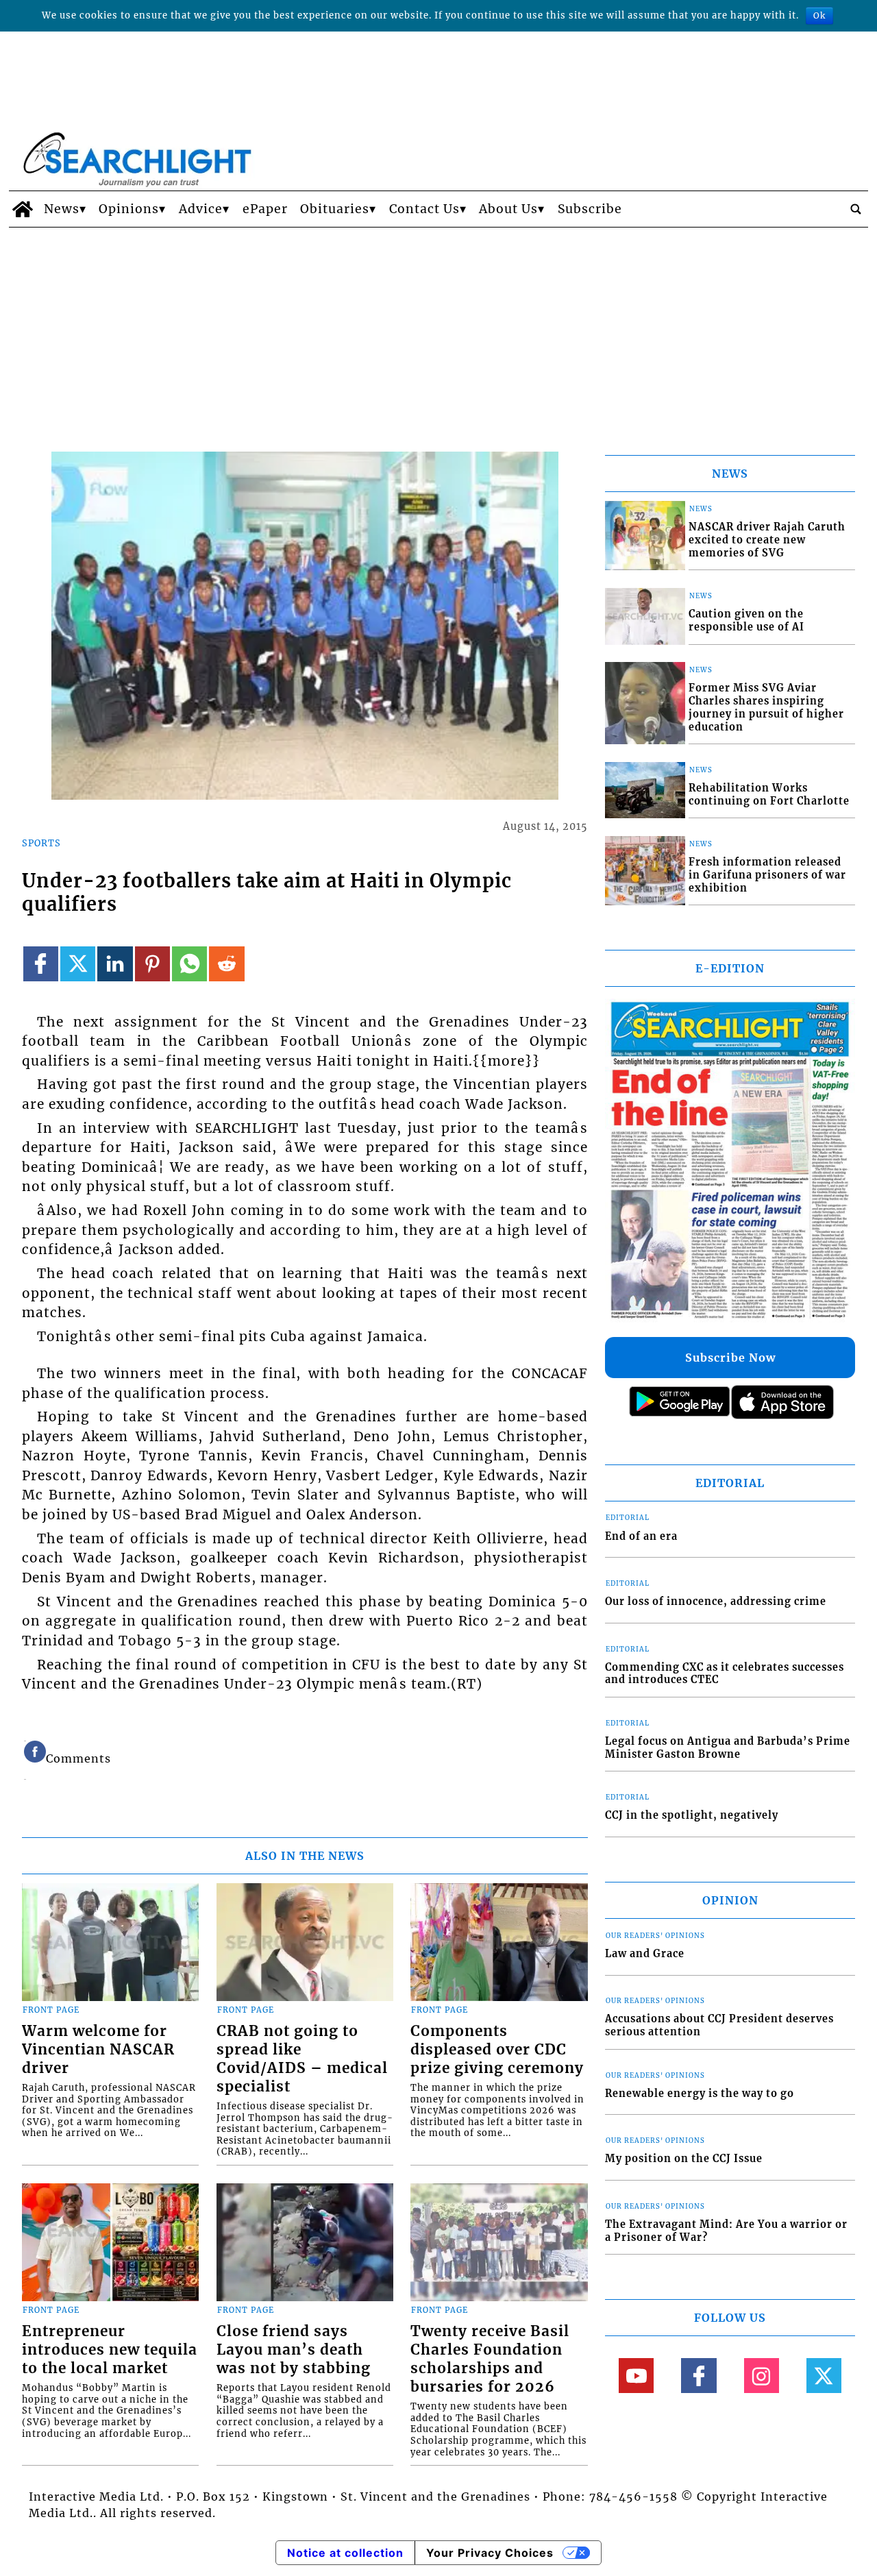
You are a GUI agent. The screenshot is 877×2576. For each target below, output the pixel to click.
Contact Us (424, 209)
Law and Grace (645, 1954)
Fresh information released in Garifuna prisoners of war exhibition (767, 875)
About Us (508, 209)
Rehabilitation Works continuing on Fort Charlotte (769, 795)
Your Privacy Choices (490, 2553)
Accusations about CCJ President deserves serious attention (719, 2025)
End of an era (641, 1536)
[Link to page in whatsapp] (189, 964)
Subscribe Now (730, 1358)
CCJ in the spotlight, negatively (692, 1815)
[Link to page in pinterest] (152, 964)
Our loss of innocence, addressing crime (716, 1602)
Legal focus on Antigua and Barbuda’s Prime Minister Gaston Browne (728, 1748)
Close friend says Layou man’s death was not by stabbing (294, 2350)
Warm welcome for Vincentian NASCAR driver (98, 2050)
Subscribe (590, 209)
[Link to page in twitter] (78, 964)
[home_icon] (23, 209)
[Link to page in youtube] (636, 2376)
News (62, 209)
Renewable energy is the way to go (700, 2094)
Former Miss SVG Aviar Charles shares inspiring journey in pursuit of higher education (766, 707)
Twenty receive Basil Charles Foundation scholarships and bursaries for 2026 (490, 2359)
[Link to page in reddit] (226, 964)
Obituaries (335, 209)
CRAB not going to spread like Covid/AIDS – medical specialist (302, 2059)
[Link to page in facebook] (41, 964)
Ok (819, 15)
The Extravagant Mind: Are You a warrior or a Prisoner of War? (726, 2231)
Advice (201, 209)
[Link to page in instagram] (762, 2376)
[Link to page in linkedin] (115, 964)
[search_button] (856, 209)
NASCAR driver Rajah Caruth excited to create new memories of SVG (767, 540)
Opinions (129, 209)
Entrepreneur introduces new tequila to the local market (110, 2350)
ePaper (265, 209)
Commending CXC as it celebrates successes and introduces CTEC (725, 1674)
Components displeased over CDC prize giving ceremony (497, 2050)
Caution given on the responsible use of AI (746, 621)
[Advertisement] (438, 330)
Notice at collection (345, 2553)
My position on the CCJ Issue (684, 2159)
